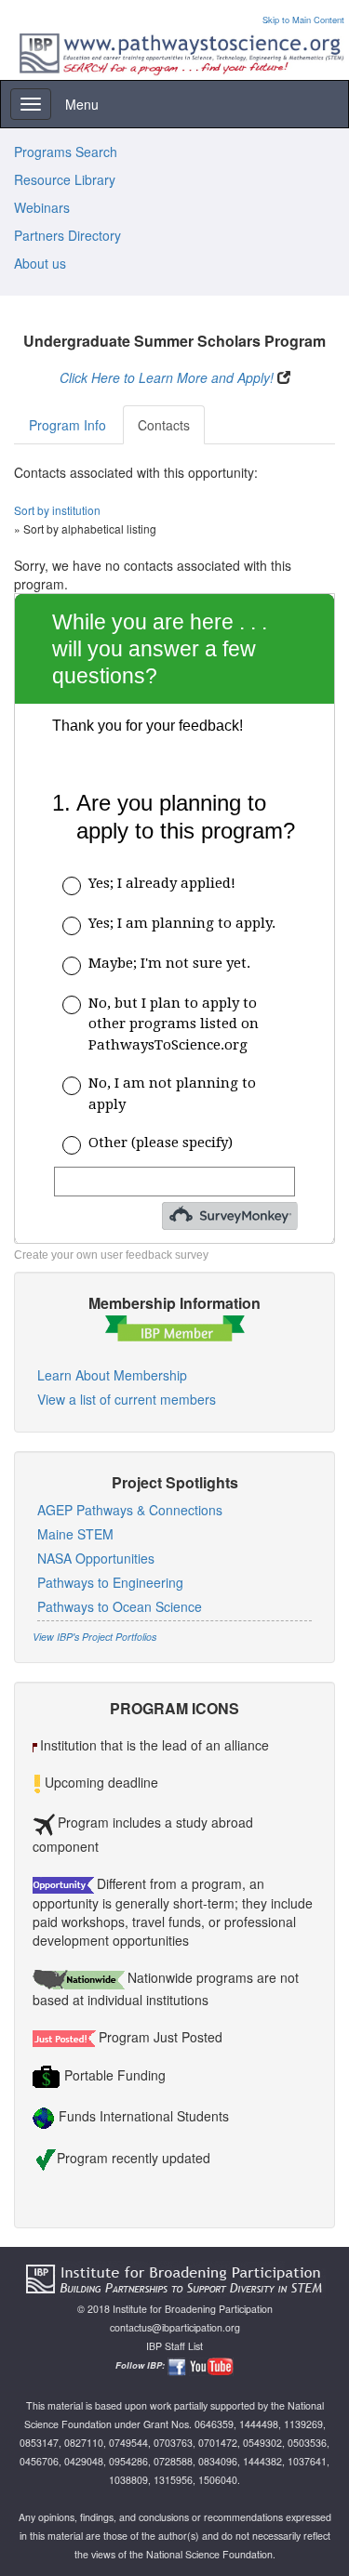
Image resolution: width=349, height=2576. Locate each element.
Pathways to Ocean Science (120, 1606)
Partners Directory (67, 235)
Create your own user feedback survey (111, 1255)
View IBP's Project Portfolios (94, 1637)
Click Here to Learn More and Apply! (167, 377)
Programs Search (66, 152)
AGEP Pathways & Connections (130, 1510)
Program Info (67, 425)
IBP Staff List (174, 2346)
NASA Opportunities (96, 1558)
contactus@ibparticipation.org (175, 2327)
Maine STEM (75, 1534)
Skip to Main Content (303, 20)
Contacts (164, 425)
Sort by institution (57, 510)
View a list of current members (127, 1399)
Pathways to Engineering (110, 1582)
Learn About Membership (112, 1375)
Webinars (42, 207)
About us (40, 263)
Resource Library (65, 179)
